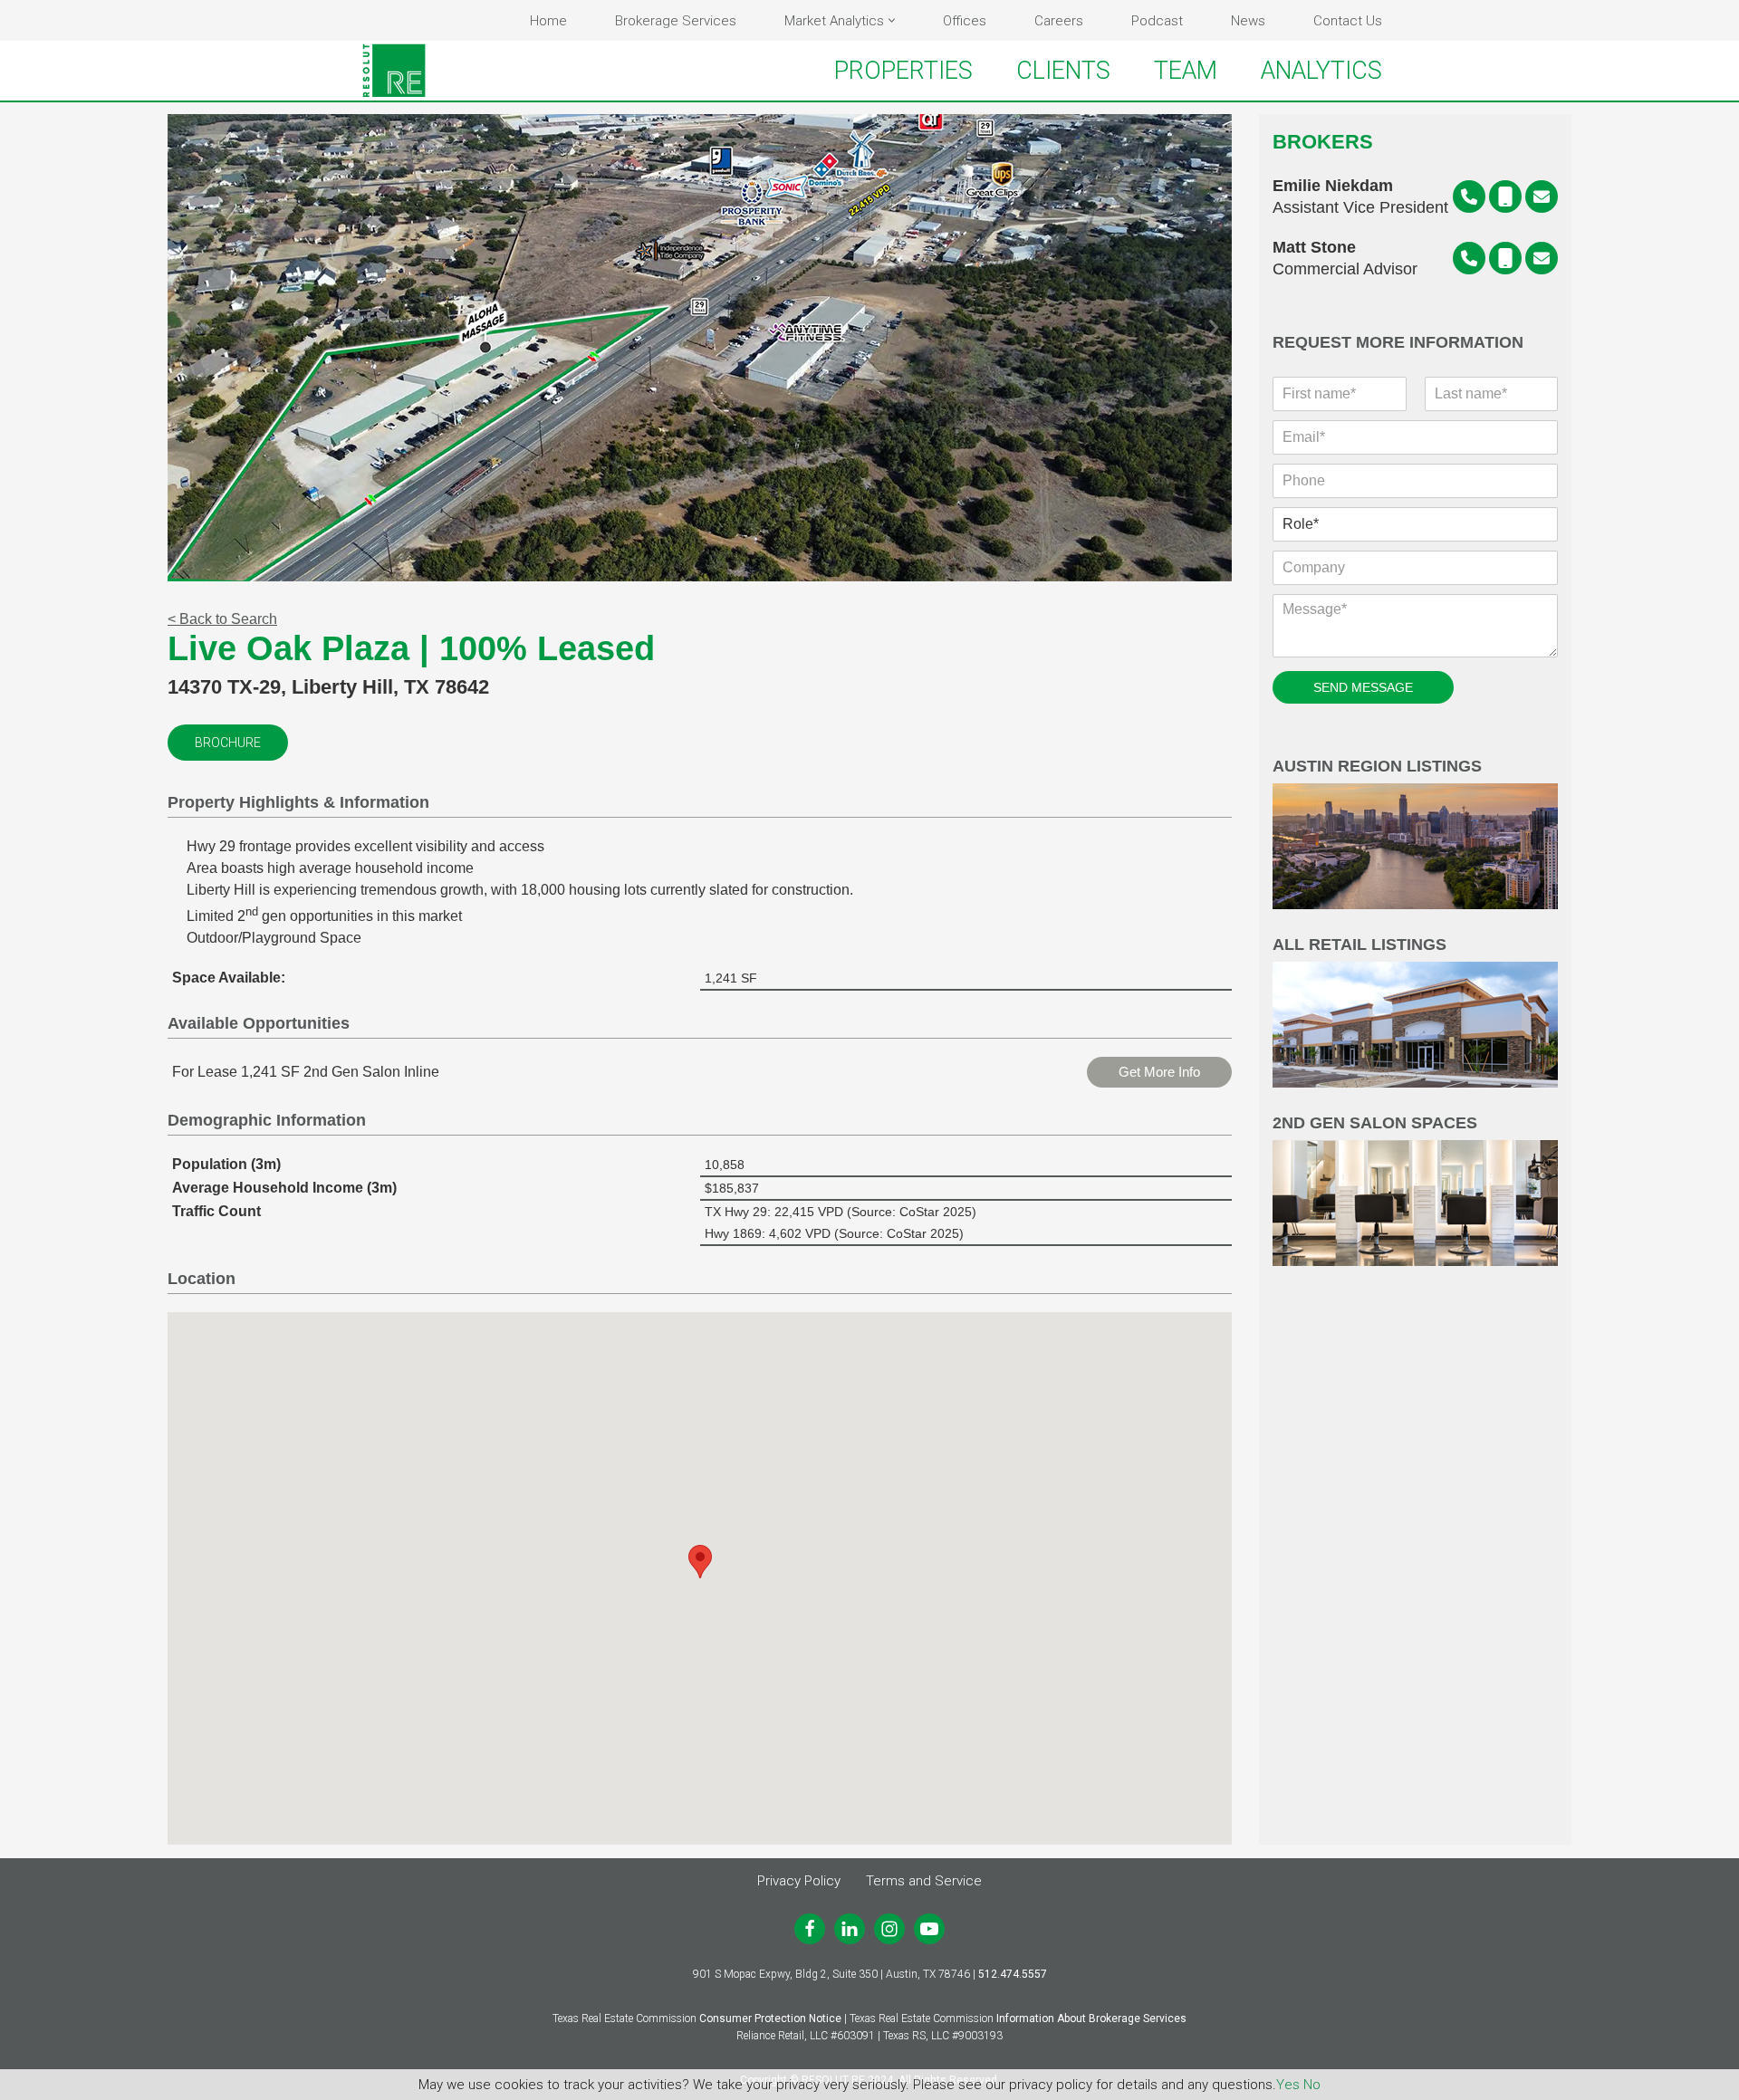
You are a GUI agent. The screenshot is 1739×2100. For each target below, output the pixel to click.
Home (548, 21)
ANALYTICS (1321, 71)
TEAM (1186, 71)
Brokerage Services (676, 21)
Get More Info (1159, 1072)
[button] (892, 20)
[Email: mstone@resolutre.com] (1542, 258)
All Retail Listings (1359, 945)
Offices (965, 21)
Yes (1288, 2085)
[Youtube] (929, 1929)
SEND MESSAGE (1363, 687)
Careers (1059, 21)
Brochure (228, 743)
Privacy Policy (799, 1881)
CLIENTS (1063, 71)
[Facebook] (810, 1929)
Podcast (1157, 21)
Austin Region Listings (1377, 767)
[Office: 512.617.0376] (1469, 258)
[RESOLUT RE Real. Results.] (394, 71)
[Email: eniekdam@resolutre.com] (1542, 197)
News (1248, 21)
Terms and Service (924, 1881)
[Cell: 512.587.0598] (1505, 197)
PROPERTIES (903, 71)
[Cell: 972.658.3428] (1505, 258)
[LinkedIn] (850, 1929)
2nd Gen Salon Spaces (1375, 1123)
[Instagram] (889, 1929)
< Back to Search (222, 619)
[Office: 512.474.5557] (1469, 197)
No (1312, 2085)
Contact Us (1348, 21)
